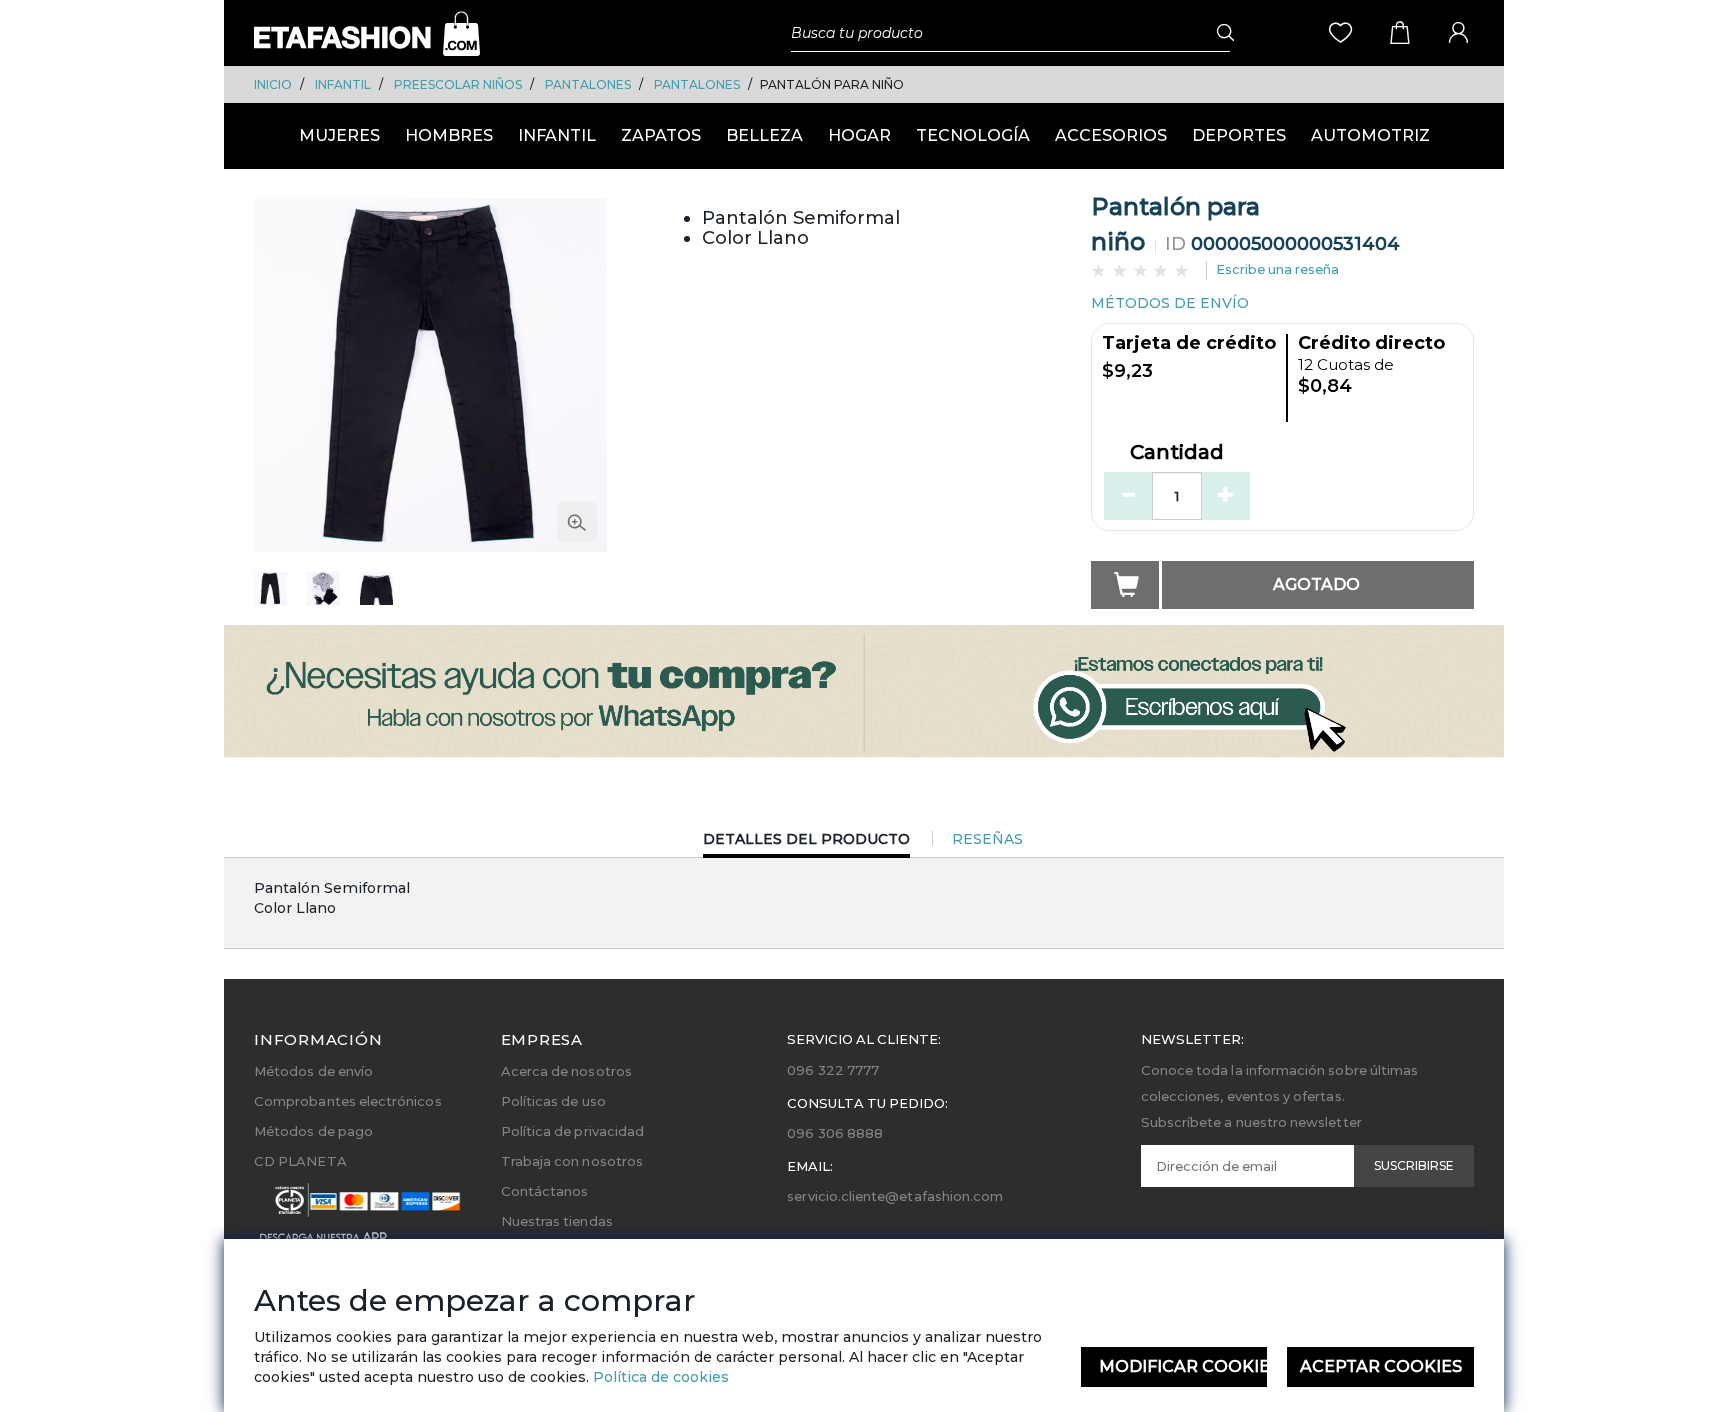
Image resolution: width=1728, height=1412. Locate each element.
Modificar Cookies (1183, 1366)
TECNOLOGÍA (973, 135)
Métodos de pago (313, 1131)
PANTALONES (588, 84)
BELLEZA (764, 135)
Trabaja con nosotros (572, 1161)
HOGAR (859, 135)
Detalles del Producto (806, 843)
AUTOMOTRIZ (1370, 135)
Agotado (1316, 584)
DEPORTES (1239, 135)
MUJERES (339, 135)
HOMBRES (449, 135)
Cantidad (1177, 453)
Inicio (273, 84)
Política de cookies (659, 1377)
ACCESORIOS (1111, 135)
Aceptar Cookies (1381, 1366)
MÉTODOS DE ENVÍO (1170, 303)
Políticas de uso (553, 1101)
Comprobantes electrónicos (348, 1101)
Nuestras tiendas (557, 1221)
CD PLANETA (300, 1161)
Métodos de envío (313, 1071)
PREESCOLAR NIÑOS (458, 84)
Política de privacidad (572, 1131)
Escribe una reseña (1277, 269)
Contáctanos (545, 1191)
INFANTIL (343, 84)
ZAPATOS (661, 135)
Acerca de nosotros (566, 1071)
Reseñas (987, 839)
